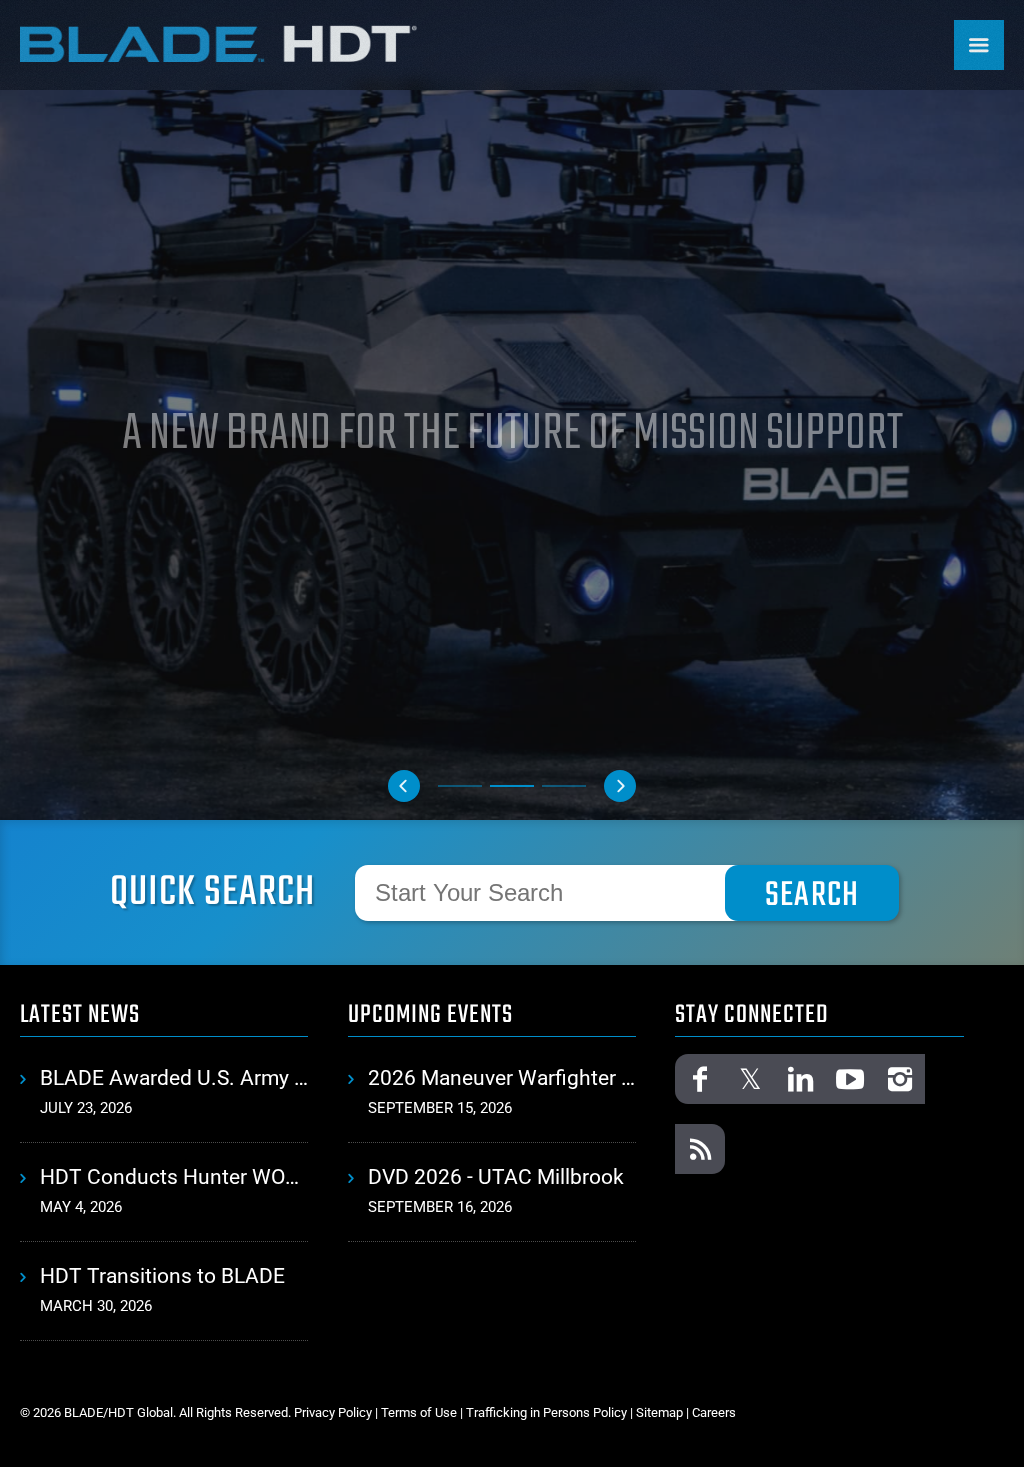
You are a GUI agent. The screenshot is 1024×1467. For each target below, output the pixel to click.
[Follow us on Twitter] (750, 1079)
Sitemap (659, 1412)
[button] (404, 786)
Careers (714, 1412)
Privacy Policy (333, 1412)
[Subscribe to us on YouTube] (850, 1079)
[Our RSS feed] (700, 1149)
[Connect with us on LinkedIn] (800, 1079)
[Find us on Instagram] (900, 1079)
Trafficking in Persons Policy (546, 1412)
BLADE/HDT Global (220, 43)
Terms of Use (419, 1412)
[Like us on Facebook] (700, 1079)
